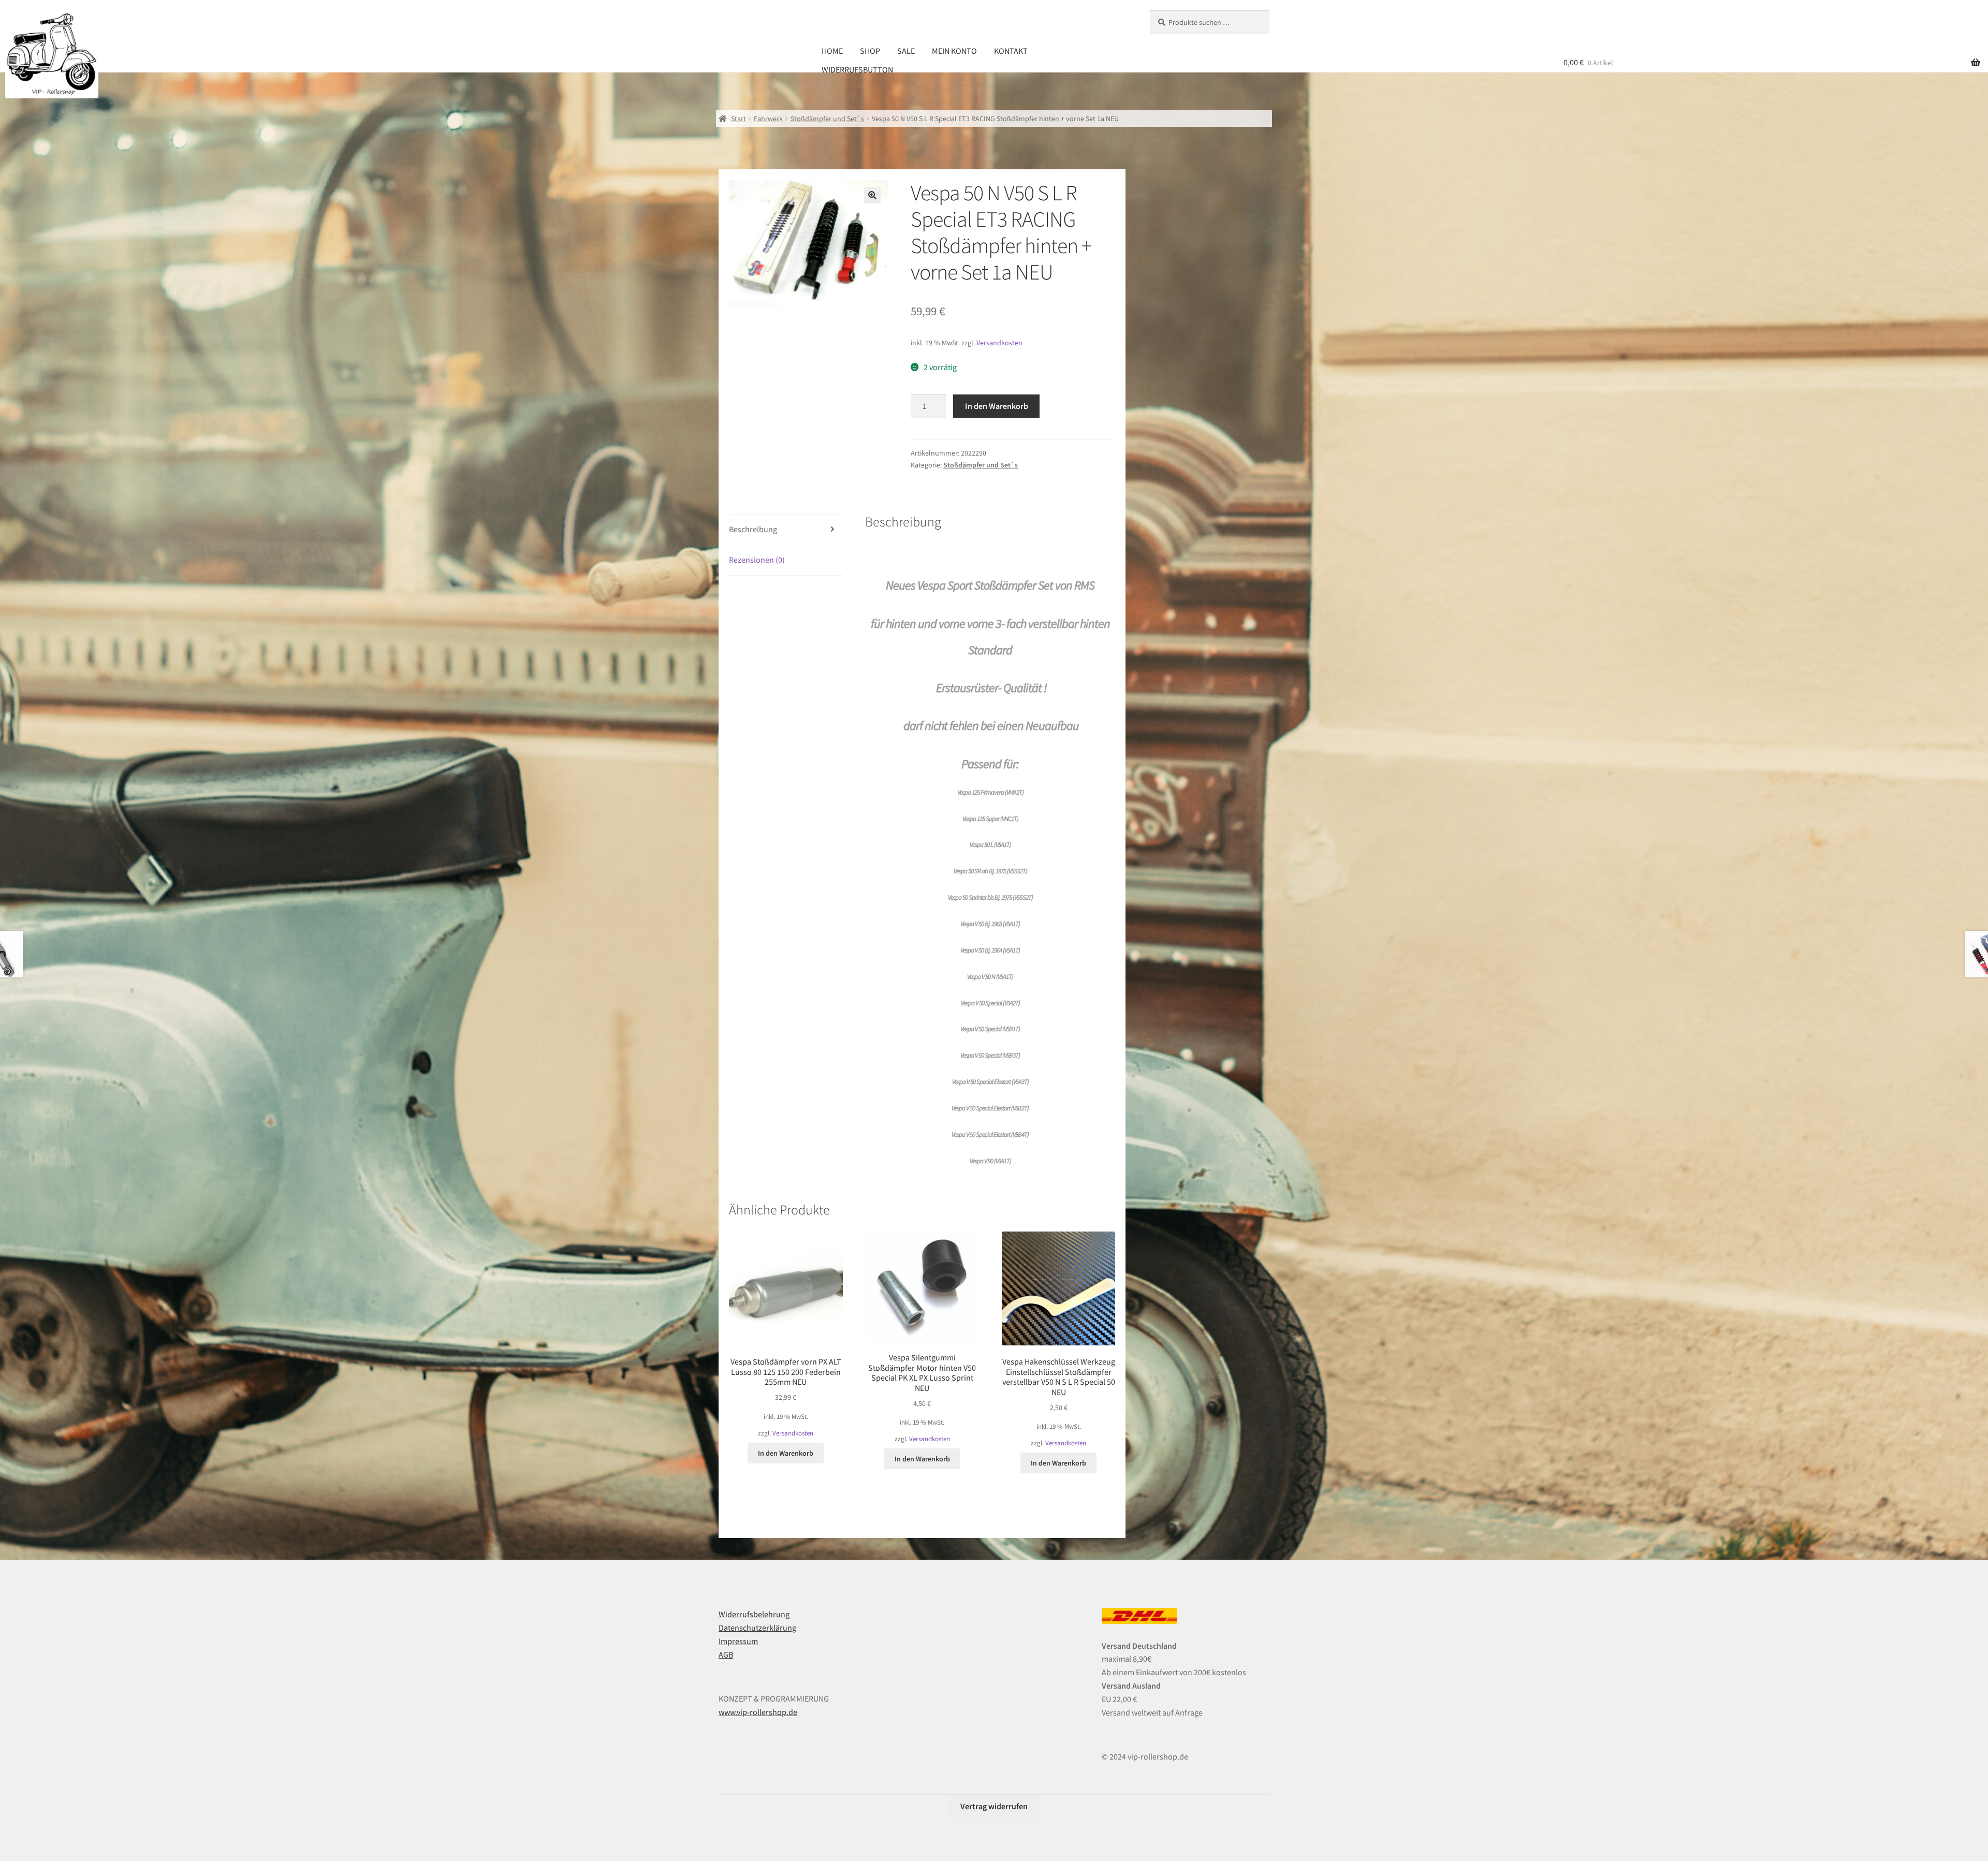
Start (739, 119)
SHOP (870, 51)
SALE (906, 51)
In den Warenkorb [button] (786, 1453)
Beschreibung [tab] (753, 529)
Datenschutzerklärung (757, 1628)
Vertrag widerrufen (994, 1806)
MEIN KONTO (954, 51)
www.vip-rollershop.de (758, 1712)
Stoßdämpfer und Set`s (827, 119)
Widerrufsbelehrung (754, 1614)
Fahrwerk (768, 119)
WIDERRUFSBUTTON (857, 69)
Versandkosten (999, 343)
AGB (726, 1654)
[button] (872, 195)
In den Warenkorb (997, 406)
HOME (832, 51)
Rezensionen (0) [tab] (757, 560)
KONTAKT (1011, 51)
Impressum (738, 1641)
